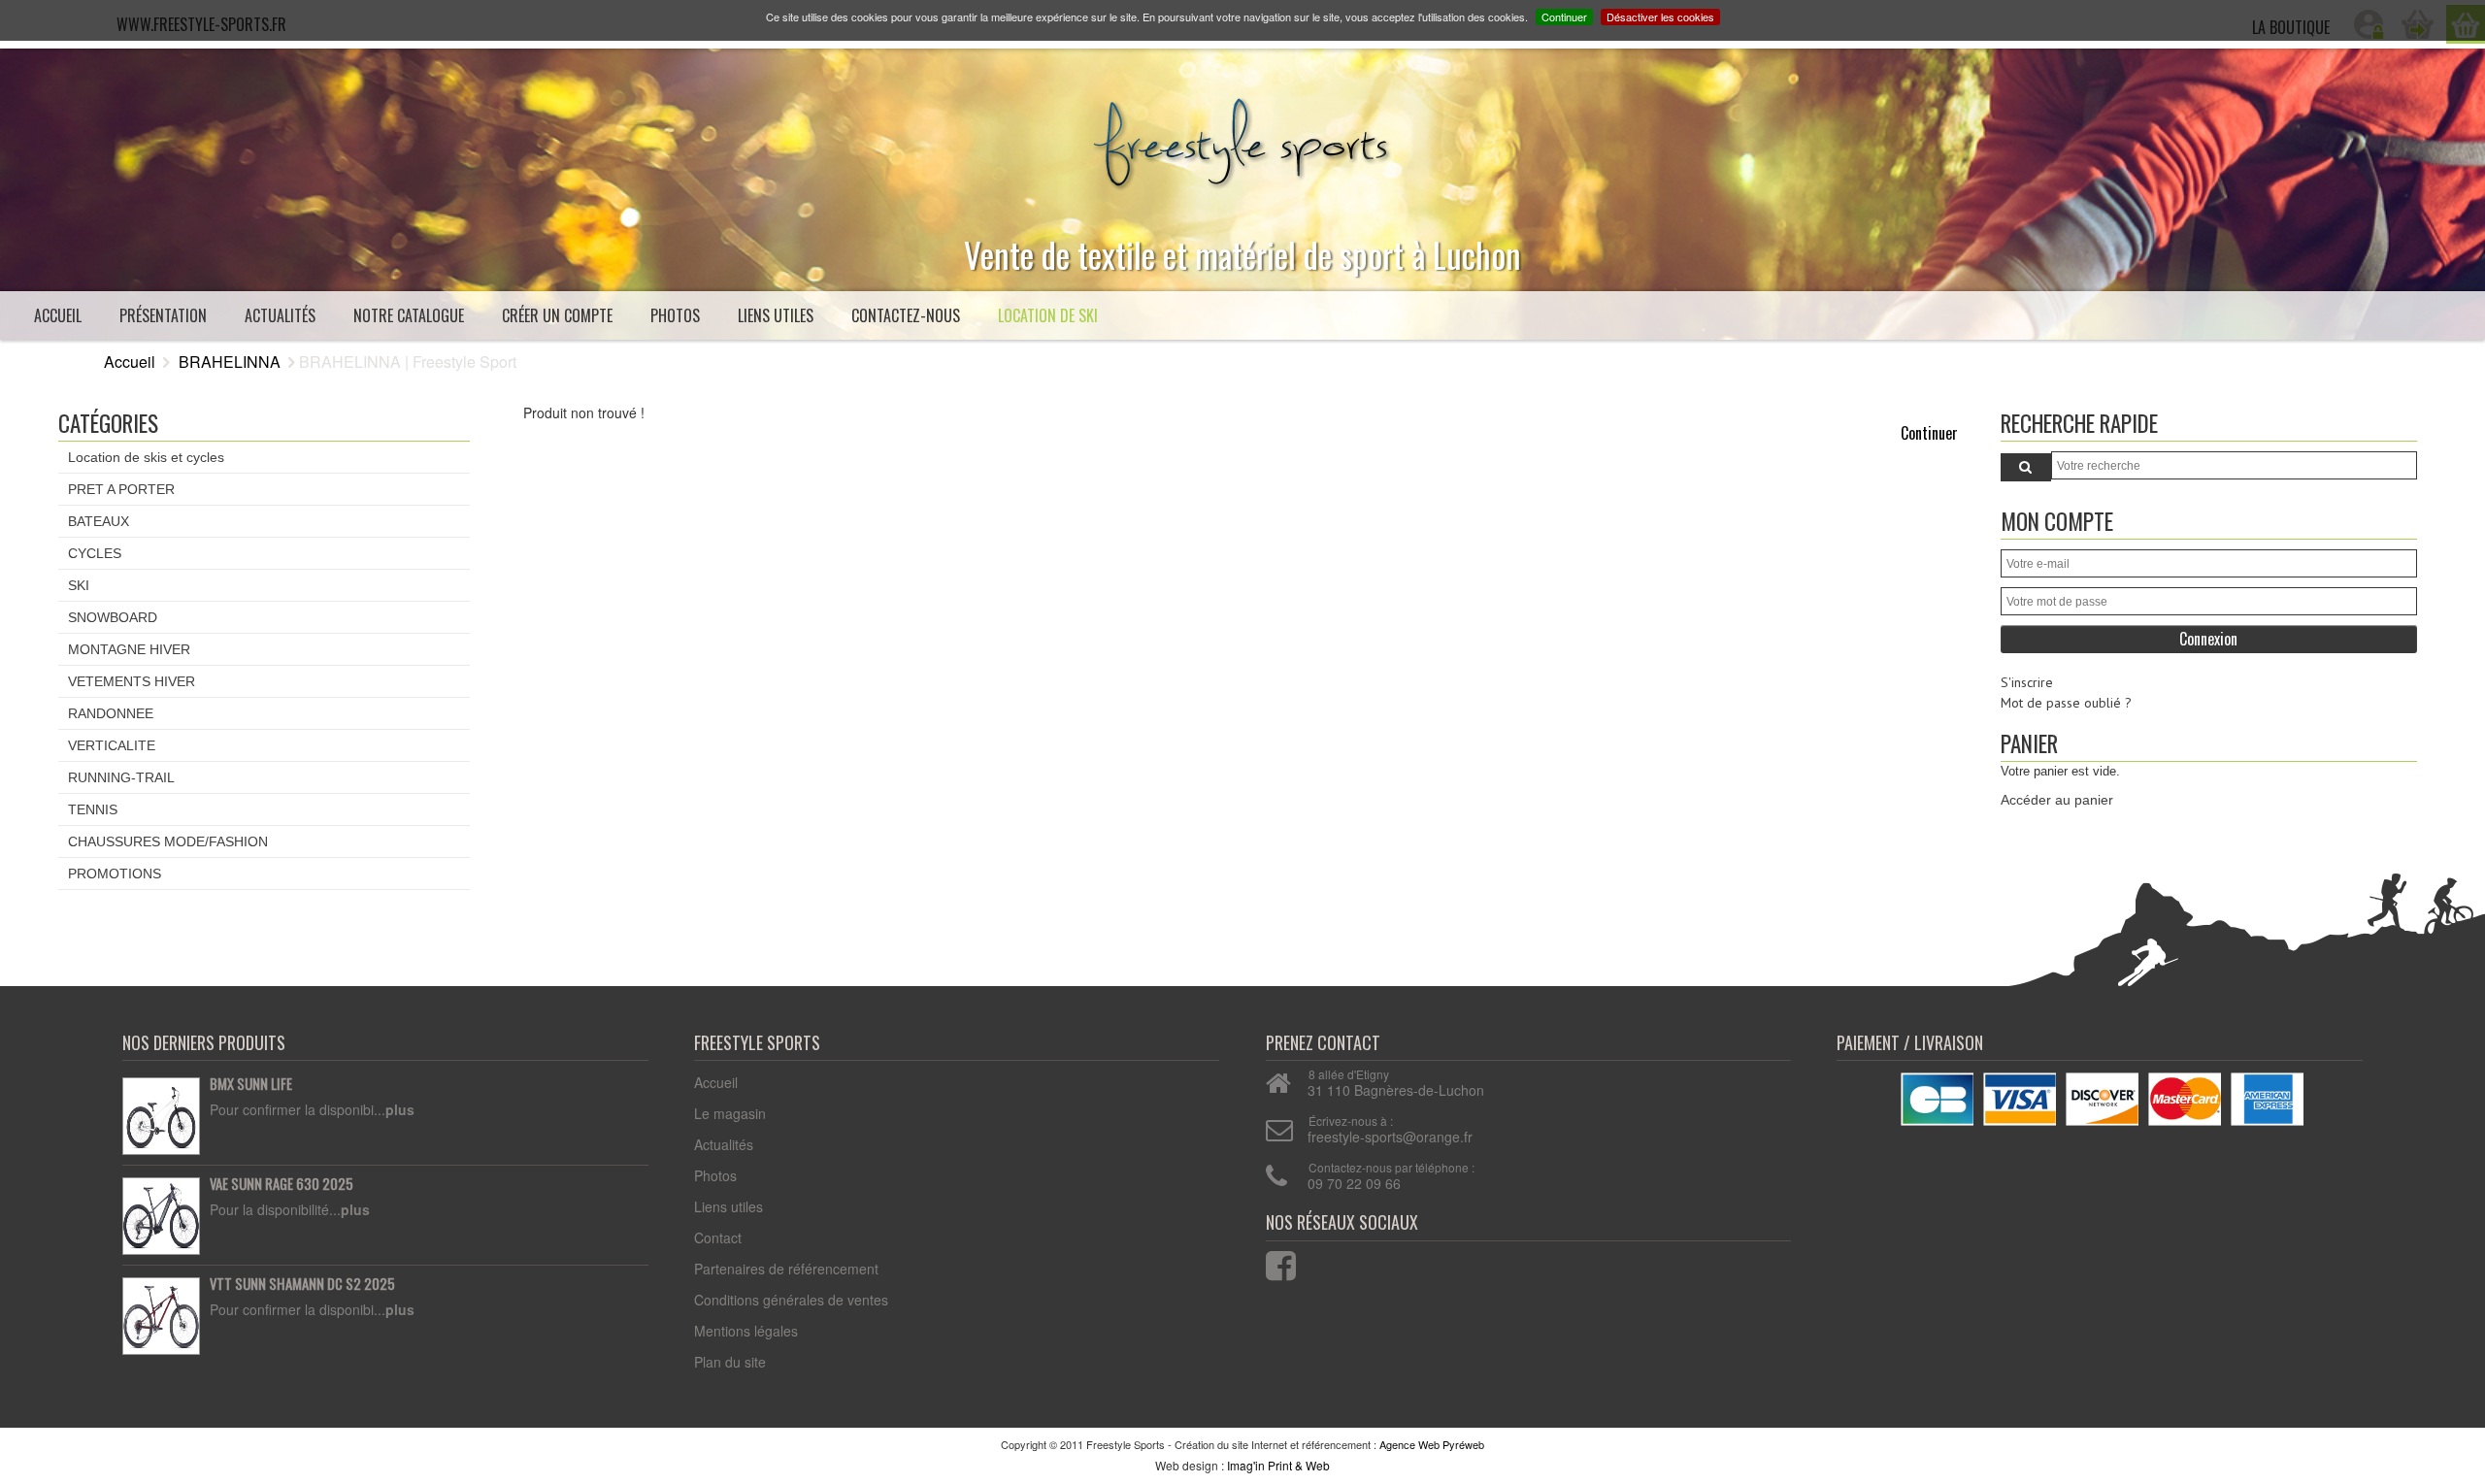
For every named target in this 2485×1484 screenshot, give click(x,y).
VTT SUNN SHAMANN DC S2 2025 (302, 1284)
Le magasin (730, 1113)
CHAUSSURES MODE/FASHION (168, 841)
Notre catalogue (409, 315)
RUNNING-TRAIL (121, 777)
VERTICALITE (112, 745)
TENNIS (93, 809)
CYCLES (95, 553)
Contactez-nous (906, 315)
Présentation (163, 315)
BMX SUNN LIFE (251, 1084)
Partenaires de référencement (786, 1269)
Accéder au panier (2057, 800)
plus (400, 1109)
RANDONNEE (111, 713)
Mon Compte (2057, 521)
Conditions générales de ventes (791, 1300)
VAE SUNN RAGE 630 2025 (282, 1184)
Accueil (58, 315)
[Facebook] (1269, 1261)
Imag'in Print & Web (1278, 1465)
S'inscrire (2027, 682)
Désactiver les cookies (1660, 16)
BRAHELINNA (230, 362)
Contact (718, 1237)
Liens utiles (776, 315)
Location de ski (1048, 315)
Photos (675, 315)
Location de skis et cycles (146, 457)
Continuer (1564, 16)
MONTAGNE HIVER (129, 649)
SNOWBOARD (113, 617)
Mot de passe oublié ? (2066, 703)
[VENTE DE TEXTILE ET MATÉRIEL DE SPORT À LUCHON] (1242, 138)
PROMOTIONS (115, 874)
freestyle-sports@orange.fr (1390, 1137)
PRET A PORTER (121, 489)
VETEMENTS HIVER (132, 681)
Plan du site (730, 1362)
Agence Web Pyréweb (1432, 1444)
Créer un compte (557, 315)
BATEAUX (99, 521)
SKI (79, 585)
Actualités (280, 315)
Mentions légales (746, 1331)
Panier (2029, 743)
